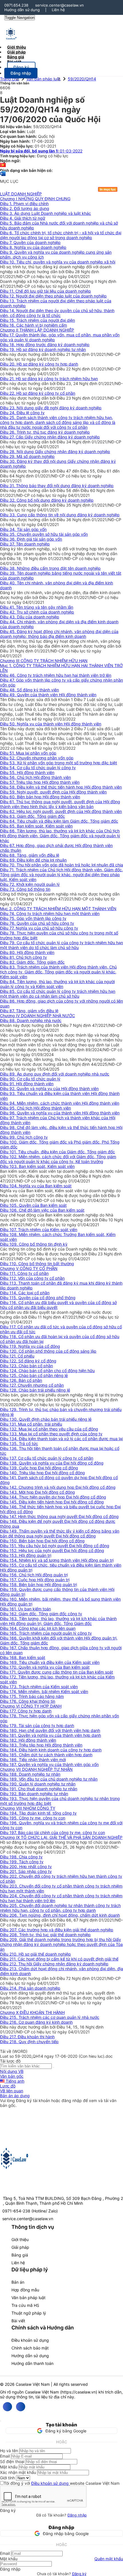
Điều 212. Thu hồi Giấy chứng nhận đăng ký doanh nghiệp (54, 1964)
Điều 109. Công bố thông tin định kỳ (34, 1244)
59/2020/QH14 (82, 79)
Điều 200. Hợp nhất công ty (26, 1866)
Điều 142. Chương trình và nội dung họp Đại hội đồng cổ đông (58, 1487)
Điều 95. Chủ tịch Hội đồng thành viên (35, 1108)
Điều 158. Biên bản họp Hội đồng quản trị (38, 1584)
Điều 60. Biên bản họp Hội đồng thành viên (40, 797)
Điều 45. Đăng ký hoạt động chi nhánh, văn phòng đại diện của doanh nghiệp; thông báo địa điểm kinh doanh (59, 634)
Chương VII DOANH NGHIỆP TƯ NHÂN (36, 1769)
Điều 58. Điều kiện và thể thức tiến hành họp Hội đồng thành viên (61, 787)
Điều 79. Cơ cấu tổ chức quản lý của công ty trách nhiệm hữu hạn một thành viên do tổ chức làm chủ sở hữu (61, 945)
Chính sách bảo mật (30, 2348)
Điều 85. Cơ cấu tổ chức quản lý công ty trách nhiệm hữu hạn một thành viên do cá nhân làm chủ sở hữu (58, 994)
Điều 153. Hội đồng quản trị (26, 1555)
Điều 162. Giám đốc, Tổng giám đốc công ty (41, 1614)
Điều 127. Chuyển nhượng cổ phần (32, 1385)
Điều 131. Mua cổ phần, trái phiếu (31, 1424)
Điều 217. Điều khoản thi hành (27, 2037)
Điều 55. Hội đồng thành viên (27, 772)
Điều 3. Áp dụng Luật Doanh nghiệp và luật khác (45, 213)
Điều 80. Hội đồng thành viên (27, 952)
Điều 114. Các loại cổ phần (25, 1293)
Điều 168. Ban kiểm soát (23, 1657)
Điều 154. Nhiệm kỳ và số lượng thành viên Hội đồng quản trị (57, 1560)
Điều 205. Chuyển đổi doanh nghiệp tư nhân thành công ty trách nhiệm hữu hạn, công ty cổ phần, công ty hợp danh (60, 1908)
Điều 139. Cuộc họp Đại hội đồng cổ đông (39, 1468)
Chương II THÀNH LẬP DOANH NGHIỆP (37, 330)
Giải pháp (20, 2247)
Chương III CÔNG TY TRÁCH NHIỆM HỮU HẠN (44, 661)
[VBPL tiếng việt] (3, 165)
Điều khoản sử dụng (30, 2340)
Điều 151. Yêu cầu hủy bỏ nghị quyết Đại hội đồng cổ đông (55, 1546)
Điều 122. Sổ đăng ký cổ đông (28, 1361)
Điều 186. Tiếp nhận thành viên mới (33, 1760)
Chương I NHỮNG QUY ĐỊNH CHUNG (35, 199)
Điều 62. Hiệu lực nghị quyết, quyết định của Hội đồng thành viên (61, 811)
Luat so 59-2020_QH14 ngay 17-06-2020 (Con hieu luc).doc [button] (56, 2056)
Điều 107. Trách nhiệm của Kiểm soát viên (39, 1230)
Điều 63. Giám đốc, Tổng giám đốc (32, 816)
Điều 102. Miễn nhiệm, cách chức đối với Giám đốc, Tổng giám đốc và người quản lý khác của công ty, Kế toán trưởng (58, 1159)
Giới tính (7, 2478)
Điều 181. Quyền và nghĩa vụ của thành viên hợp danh (50, 1735)
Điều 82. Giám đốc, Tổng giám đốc (32, 962)
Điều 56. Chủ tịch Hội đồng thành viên (35, 777)
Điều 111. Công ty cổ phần (24, 1273)
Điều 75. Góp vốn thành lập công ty (33, 918)
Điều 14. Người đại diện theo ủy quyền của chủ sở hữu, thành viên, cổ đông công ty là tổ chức (57, 313)
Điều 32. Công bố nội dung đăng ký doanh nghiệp (47, 500)
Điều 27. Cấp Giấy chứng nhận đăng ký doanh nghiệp (50, 437)
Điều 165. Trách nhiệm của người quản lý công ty (46, 1633)
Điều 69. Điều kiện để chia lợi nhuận (33, 860)
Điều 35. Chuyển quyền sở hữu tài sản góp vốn (44, 534)
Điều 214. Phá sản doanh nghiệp (30, 1988)
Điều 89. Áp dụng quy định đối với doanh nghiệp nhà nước (55, 1074)
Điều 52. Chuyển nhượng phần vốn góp (37, 758)
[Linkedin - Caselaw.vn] (21, 2407)
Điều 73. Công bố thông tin (25, 889)
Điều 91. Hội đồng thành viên (27, 1084)
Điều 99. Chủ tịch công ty (24, 1137)
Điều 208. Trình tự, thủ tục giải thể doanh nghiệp (45, 1935)
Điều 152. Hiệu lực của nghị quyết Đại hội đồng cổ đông (52, 1550)
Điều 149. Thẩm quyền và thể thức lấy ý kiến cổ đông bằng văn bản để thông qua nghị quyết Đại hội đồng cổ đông (60, 1533)
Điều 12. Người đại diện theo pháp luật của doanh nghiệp (53, 296)
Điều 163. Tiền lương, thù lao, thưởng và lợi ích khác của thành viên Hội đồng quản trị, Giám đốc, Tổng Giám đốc (58, 1621)
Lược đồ (8, 2086)
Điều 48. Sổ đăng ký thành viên (29, 690)
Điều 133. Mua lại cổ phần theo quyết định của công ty (51, 1434)
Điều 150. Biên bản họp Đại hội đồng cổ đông (42, 1541)
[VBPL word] (3, 176)
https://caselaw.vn (79, 2392)
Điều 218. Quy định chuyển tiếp (29, 2042)
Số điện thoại (12, 2461)
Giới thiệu (20, 2239)
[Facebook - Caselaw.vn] (7, 2407)
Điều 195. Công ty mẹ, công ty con (33, 1818)
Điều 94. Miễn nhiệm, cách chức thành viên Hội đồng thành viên (60, 1103)
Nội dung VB (12, 2071)
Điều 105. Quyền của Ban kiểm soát (33, 1205)
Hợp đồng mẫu (25, 2290)
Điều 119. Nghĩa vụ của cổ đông (30, 1346)
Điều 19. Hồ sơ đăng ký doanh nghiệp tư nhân (43, 349)
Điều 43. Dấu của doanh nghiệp (30, 617)
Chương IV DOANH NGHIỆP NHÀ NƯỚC (37, 1016)
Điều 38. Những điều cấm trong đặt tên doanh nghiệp (50, 568)
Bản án (18, 2282)
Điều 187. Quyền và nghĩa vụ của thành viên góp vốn (49, 1764)
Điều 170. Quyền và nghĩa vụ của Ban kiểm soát (45, 1667)
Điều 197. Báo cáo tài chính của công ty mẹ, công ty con (52, 1832)
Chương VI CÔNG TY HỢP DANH (31, 1706)
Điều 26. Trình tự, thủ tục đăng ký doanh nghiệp (45, 432)
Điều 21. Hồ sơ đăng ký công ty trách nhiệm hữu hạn (49, 379)
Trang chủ (9, 79)
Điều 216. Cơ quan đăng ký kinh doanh (36, 2022)
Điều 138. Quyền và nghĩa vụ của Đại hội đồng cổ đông (52, 1463)
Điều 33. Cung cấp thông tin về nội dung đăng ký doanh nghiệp (60, 515)
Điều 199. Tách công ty (22, 1862)
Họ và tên (9, 2451)
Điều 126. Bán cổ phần (21, 1380)
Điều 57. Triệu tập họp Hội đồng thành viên (40, 782)
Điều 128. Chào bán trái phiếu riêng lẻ (35, 1390)
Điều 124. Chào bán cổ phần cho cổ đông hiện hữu (47, 1371)
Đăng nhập (77, 2515)
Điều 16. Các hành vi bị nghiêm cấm (33, 325)
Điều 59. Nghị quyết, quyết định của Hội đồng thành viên (53, 792)
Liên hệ (58, 10)
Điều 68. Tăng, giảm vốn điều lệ (30, 855)
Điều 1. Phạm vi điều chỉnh (24, 204)
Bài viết (14, 62)
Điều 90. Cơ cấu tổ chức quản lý (30, 1079)
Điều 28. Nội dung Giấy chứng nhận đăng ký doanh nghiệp (55, 452)
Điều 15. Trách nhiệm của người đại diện (37, 320)
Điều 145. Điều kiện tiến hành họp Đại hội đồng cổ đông (52, 1502)
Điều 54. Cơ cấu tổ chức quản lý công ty (38, 768)
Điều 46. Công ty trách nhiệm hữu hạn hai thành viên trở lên (56, 675)
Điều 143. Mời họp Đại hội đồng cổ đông (37, 1492)
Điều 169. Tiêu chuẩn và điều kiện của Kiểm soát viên (50, 1662)
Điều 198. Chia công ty (21, 1857)
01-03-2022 (41, 151)
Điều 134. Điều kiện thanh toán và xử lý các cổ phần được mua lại (61, 1439)
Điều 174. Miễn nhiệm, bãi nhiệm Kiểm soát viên (44, 1691)
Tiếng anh (14, 2081)
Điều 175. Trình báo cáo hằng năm (32, 1696)
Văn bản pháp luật (43, 79)
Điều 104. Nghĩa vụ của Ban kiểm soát (36, 1186)
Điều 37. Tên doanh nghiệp (25, 544)
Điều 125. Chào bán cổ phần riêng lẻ (34, 1375)
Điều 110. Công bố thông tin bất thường (37, 1264)
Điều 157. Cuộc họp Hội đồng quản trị (35, 1580)
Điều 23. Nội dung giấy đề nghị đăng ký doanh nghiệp (51, 408)
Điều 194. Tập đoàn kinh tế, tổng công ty (38, 1813)
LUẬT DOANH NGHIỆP (21, 194)
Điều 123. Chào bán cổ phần (26, 1366)
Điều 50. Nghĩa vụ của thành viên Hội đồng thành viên (51, 724)
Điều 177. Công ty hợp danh (26, 1711)
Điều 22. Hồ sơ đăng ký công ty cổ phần (38, 393)
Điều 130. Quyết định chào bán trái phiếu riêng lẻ (46, 1419)
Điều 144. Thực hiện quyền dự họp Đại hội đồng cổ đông (53, 1497)
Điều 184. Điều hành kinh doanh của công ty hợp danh (51, 1750)
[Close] (1, 2421)
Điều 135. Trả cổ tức (19, 1443)
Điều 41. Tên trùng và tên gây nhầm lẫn (37, 607)
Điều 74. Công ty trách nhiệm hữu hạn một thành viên (50, 913)
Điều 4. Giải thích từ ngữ (23, 218)
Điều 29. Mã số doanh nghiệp (27, 456)
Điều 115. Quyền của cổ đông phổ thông (38, 1298)
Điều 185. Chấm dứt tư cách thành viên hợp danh (46, 1755)
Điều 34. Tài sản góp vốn (23, 529)
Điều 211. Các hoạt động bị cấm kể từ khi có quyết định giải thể (59, 1959)
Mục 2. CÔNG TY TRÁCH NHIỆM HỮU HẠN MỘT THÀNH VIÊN (58, 909)
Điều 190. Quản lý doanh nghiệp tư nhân (38, 1784)
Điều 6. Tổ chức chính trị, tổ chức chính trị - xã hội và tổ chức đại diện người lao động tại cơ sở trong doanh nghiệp (61, 235)
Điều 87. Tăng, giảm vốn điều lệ (29, 1011)
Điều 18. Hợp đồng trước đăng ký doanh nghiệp (45, 345)
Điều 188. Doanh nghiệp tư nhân (30, 1774)
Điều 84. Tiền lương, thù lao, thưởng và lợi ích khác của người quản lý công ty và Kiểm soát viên (57, 984)
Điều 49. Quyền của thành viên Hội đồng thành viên (48, 695)
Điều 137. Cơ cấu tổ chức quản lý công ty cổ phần (47, 1458)
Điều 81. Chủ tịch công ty (23, 957)
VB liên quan (12, 2091)
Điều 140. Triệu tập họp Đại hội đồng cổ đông (42, 1473)
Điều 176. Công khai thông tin (28, 1701)
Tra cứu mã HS (25, 2305)
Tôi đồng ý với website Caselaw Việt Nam (62, 2483)
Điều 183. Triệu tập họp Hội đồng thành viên (41, 1745)
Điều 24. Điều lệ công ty (22, 413)
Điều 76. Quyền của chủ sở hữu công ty (37, 923)
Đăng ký (79, 2574)
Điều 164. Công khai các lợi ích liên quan (38, 1628)
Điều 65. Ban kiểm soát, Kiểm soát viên (36, 826)
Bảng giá (20, 2255)
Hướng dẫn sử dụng (22, 10)
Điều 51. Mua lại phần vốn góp (28, 753)
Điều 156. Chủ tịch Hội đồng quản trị (34, 1575)
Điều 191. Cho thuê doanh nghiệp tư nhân (39, 1789)
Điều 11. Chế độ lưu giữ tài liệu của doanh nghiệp (45, 291)
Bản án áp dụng (15, 2096)
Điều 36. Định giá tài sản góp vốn (31, 539)
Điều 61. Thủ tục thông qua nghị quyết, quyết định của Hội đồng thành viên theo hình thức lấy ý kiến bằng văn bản (60, 804)
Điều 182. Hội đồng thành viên (28, 1740)
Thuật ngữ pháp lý (29, 2313)
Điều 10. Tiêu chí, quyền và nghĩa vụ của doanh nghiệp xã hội (58, 262)
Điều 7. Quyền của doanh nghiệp (30, 242)
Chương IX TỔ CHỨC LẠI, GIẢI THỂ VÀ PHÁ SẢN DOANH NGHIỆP (61, 1837)
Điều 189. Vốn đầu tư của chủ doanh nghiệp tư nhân (49, 1779)
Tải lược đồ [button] (10, 2061)
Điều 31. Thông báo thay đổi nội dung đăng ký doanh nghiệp (57, 486)
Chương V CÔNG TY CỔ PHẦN (29, 1268)
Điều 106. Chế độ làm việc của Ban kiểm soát (42, 1210)
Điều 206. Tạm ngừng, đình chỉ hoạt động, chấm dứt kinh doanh (60, 1915)
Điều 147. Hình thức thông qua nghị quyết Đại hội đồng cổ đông (59, 1516)
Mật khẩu (9, 2467)
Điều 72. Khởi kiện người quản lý (30, 884)
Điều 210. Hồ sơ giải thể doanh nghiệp (35, 1954)
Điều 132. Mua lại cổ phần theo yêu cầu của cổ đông (49, 1429)
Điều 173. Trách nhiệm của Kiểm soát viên (39, 1687)
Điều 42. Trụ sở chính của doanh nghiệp (37, 612)
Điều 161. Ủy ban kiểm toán (25, 1609)
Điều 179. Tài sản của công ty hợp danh (37, 1725)
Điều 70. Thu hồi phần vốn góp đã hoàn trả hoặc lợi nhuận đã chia (61, 865)
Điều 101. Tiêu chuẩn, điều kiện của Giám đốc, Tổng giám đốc (57, 1152)
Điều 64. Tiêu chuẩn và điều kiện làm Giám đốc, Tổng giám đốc (59, 821)
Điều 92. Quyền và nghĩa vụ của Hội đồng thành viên (49, 1088)
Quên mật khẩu (109, 2559)
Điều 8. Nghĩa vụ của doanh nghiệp (33, 247)
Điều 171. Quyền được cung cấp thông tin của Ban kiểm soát (56, 1672)
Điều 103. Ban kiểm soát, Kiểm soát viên (37, 1166)
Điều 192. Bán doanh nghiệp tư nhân (34, 1794)
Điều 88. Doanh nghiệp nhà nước (31, 1020)
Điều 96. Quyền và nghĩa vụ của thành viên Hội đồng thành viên (60, 1113)
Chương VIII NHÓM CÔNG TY (28, 1808)
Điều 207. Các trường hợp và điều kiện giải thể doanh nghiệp (57, 1930)
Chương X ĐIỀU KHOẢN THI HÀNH (32, 2012)
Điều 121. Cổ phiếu (17, 1356)
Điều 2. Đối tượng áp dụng (25, 208)
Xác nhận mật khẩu (18, 2472)
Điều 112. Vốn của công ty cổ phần (32, 1278)
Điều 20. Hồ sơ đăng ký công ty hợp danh (39, 364)
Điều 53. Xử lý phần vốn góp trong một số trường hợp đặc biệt (58, 763)
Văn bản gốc (12, 2076)
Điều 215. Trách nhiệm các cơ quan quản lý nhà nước (50, 2017)
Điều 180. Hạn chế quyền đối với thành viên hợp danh (50, 1730)
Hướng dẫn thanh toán (32, 2363)
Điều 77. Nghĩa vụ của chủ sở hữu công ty (39, 928)
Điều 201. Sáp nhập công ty (26, 1871)
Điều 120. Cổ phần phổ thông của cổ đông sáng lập (48, 1351)
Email (5, 2456)
